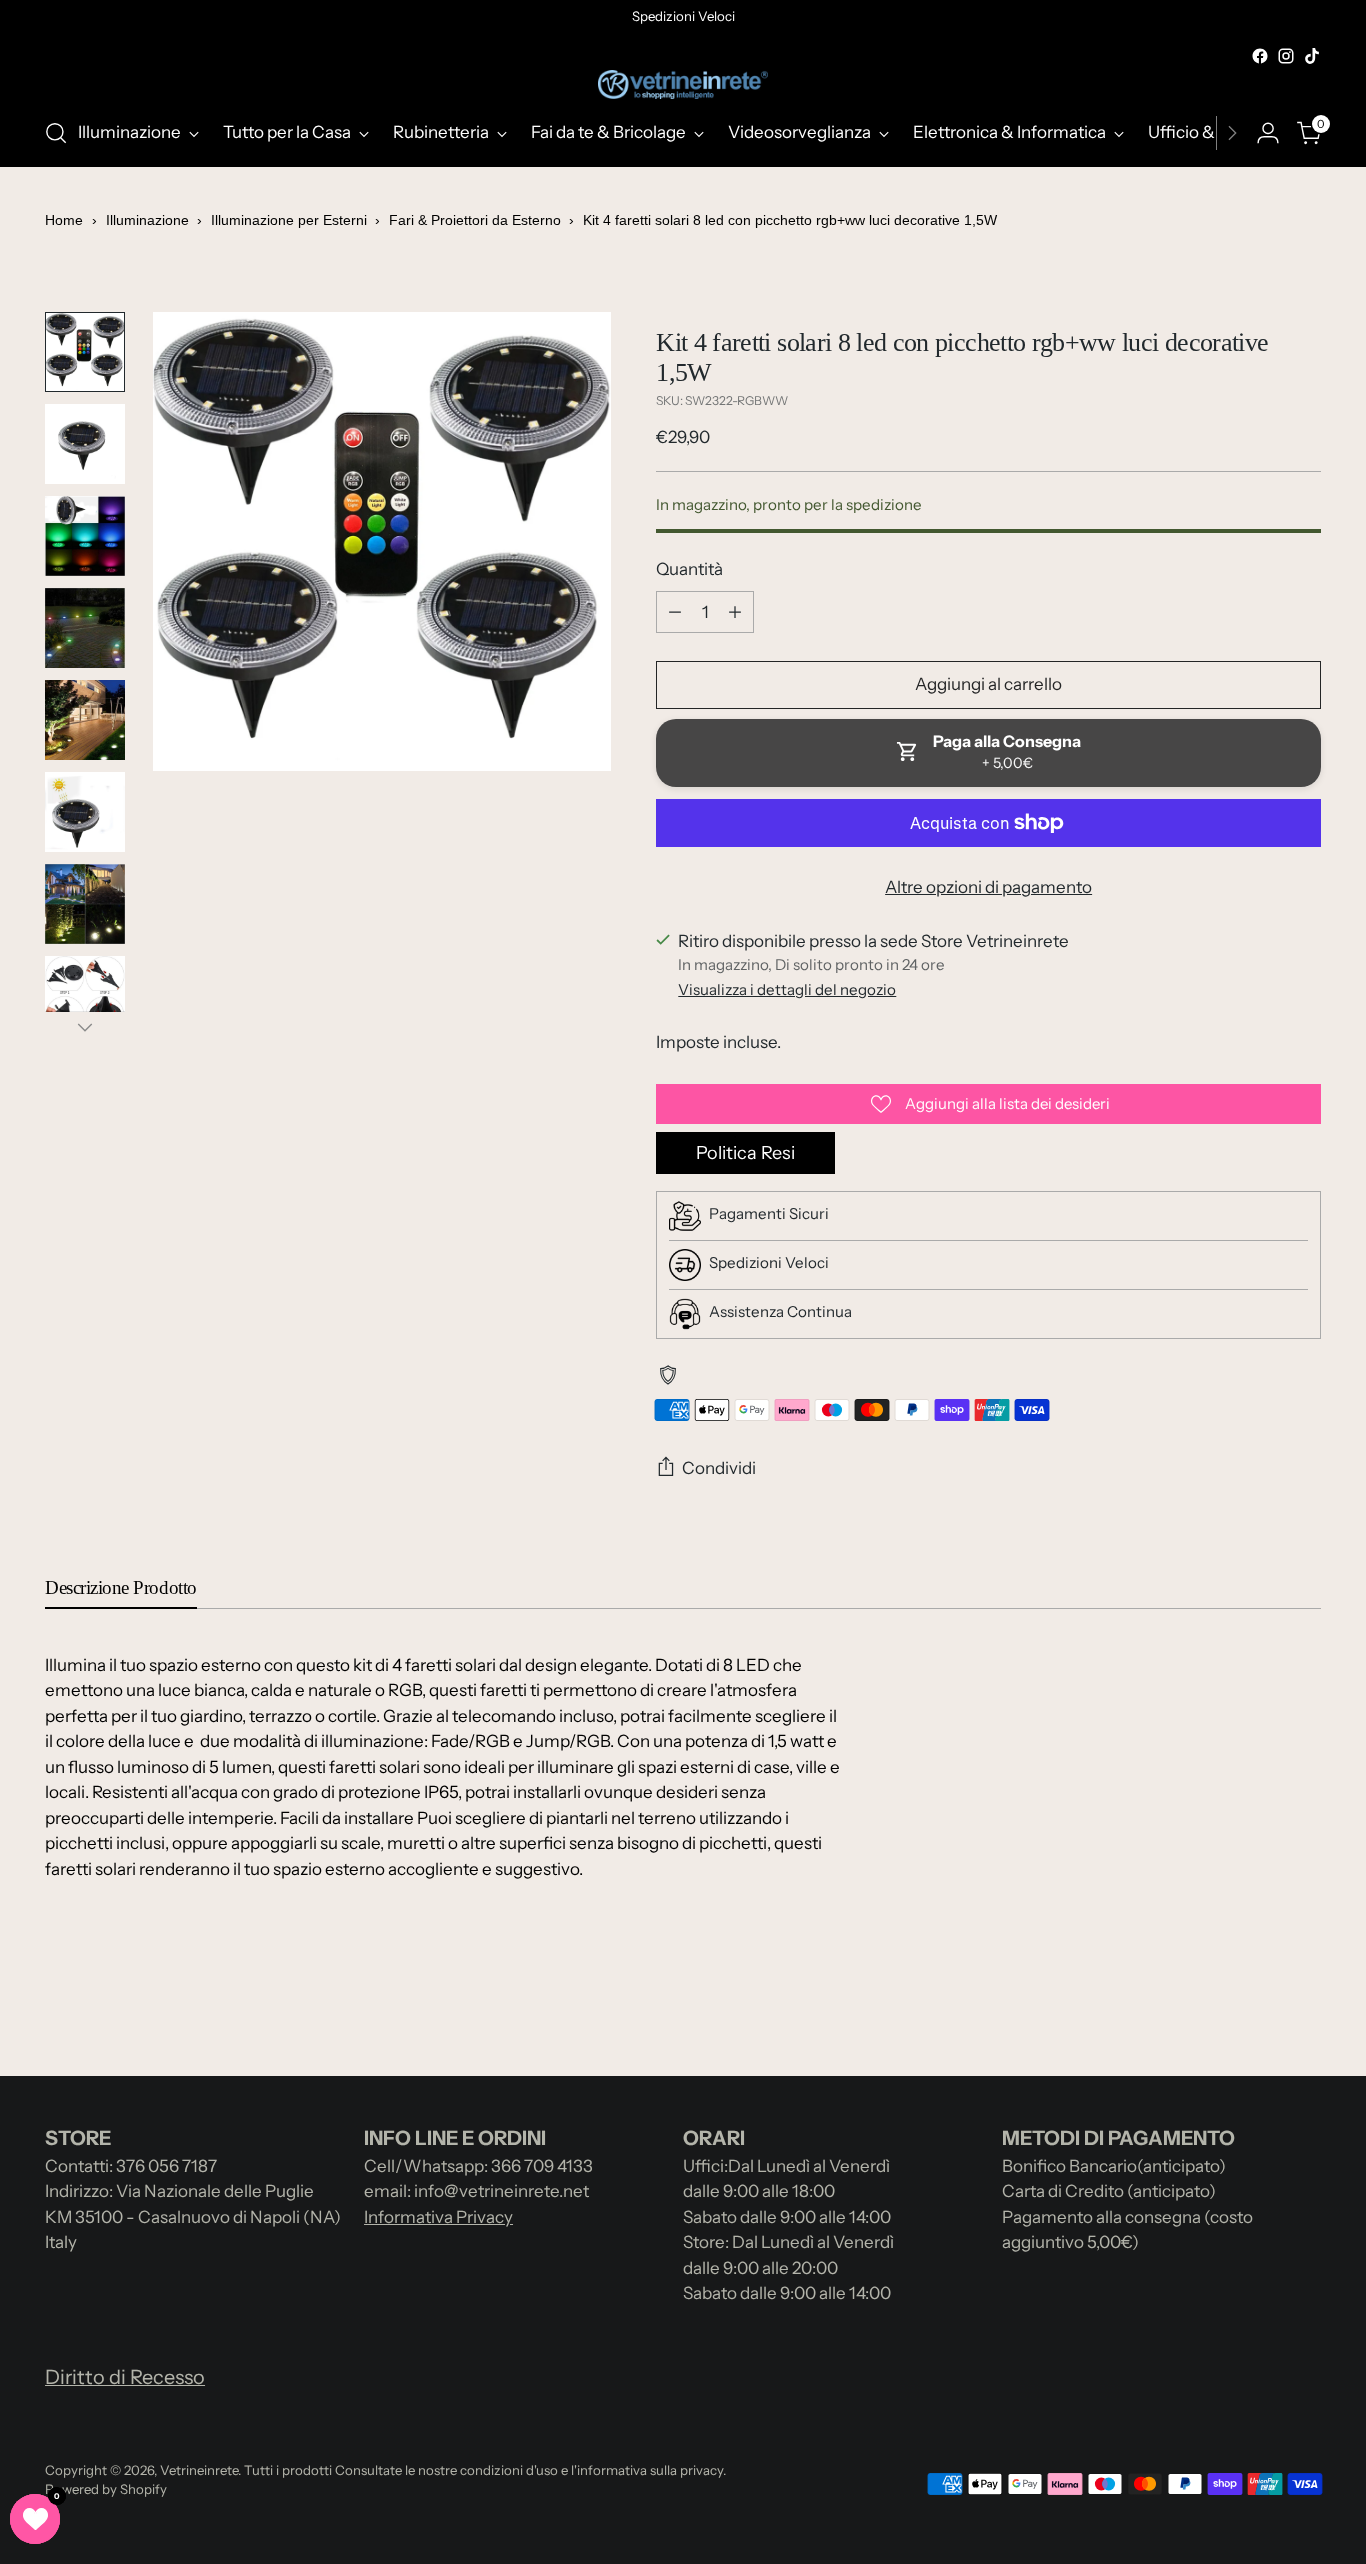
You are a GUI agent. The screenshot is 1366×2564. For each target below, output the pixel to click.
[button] (35, 2519)
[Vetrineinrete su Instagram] (1286, 56)
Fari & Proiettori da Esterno (477, 220)
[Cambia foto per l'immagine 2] (85, 444)
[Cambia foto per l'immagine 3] (85, 536)
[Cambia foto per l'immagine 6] (85, 812)
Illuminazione (149, 220)
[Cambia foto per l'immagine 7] (85, 904)
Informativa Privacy (438, 2217)
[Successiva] (1232, 133)
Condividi (719, 1468)
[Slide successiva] (1304, 2007)
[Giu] (85, 1027)
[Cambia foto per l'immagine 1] (85, 352)
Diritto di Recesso (125, 2377)
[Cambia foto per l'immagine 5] (85, 720)
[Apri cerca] (56, 133)
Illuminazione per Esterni (291, 220)
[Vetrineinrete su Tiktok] (1312, 56)
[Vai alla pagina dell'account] (1268, 133)
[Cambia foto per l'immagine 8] (85, 996)
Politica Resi (745, 1153)
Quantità (689, 569)
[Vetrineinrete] (683, 84)
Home (64, 220)
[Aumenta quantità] (735, 612)
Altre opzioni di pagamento (988, 887)
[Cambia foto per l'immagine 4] (85, 628)
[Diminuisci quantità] (675, 612)
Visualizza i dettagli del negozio (787, 989)
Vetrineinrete (199, 2470)
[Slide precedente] (1258, 2008)
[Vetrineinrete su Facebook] (1260, 56)
